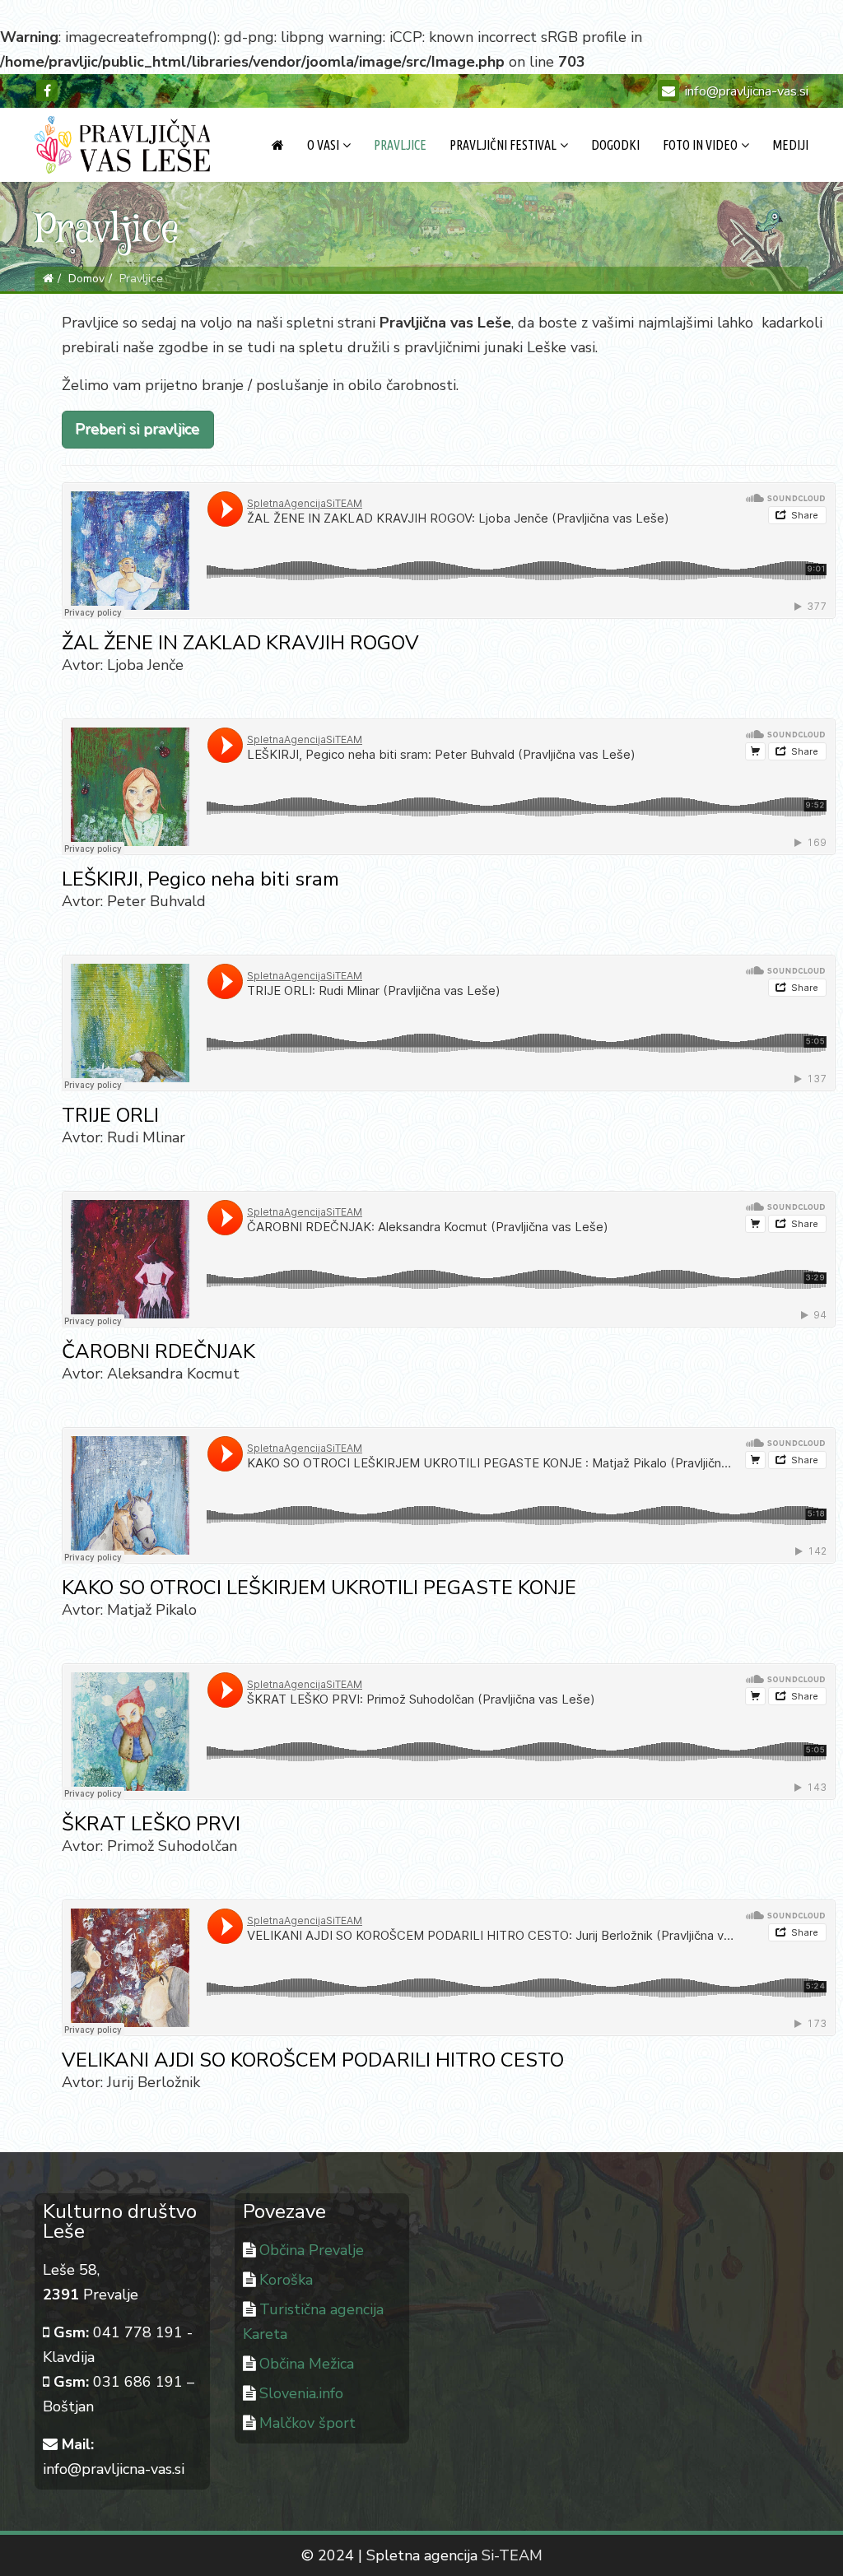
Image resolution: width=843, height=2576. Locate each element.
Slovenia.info (301, 2393)
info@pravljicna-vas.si (747, 91)
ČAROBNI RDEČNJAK (158, 1351)
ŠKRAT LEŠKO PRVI (151, 1824)
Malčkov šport (307, 2423)
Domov (86, 279)
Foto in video (700, 145)
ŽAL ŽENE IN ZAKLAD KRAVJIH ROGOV (240, 643)
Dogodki (615, 145)
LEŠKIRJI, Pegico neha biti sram (200, 879)
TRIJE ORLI (110, 1115)
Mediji (790, 145)
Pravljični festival (503, 145)
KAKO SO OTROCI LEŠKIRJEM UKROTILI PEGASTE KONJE (319, 1588)
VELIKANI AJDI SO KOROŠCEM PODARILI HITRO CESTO (313, 2060)
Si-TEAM (512, 2555)
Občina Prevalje (312, 2250)
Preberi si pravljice (138, 430)
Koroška (286, 2280)
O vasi (323, 145)
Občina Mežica (307, 2364)
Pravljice (400, 145)
